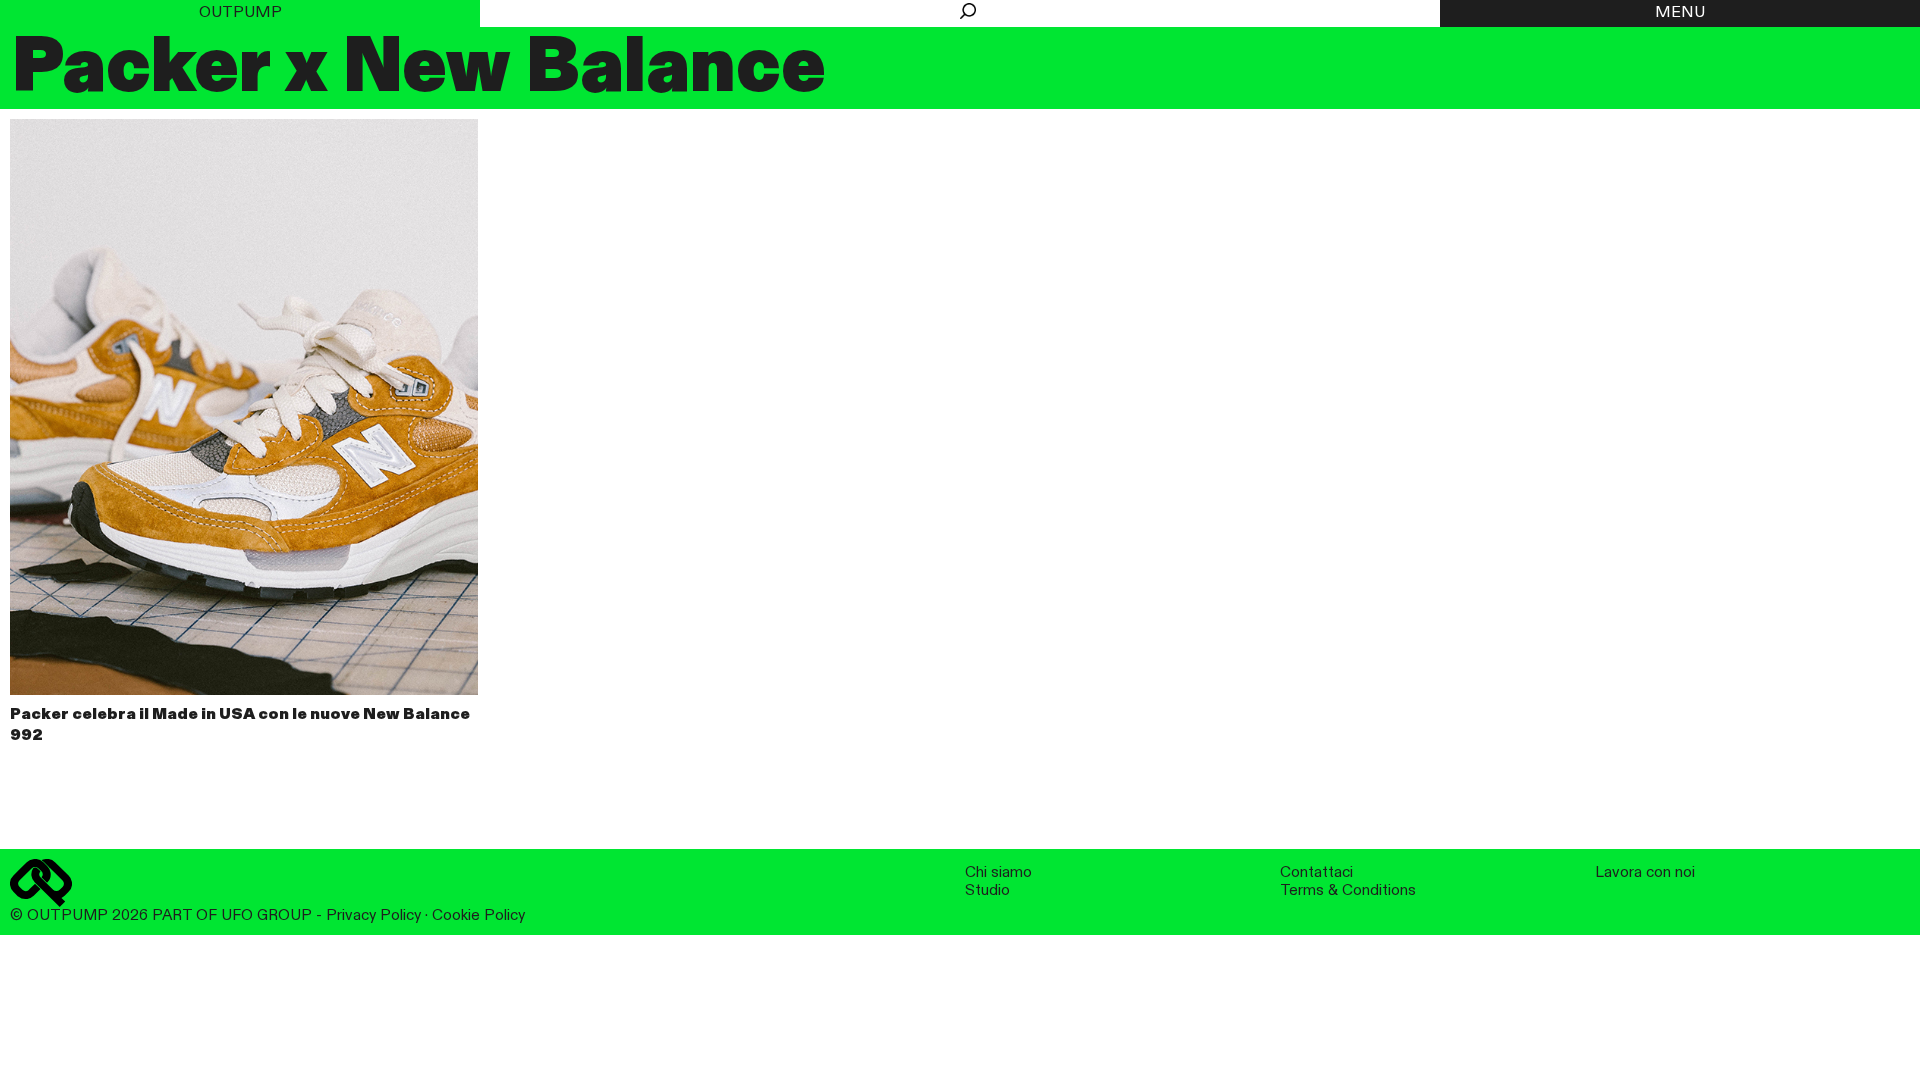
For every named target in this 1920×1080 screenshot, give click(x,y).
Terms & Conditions (1348, 890)
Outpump (240, 13)
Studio (987, 890)
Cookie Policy (478, 915)
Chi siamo (998, 872)
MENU (1680, 13)
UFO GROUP (266, 915)
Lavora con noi (1645, 872)
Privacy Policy (373, 915)
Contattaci (1316, 872)
